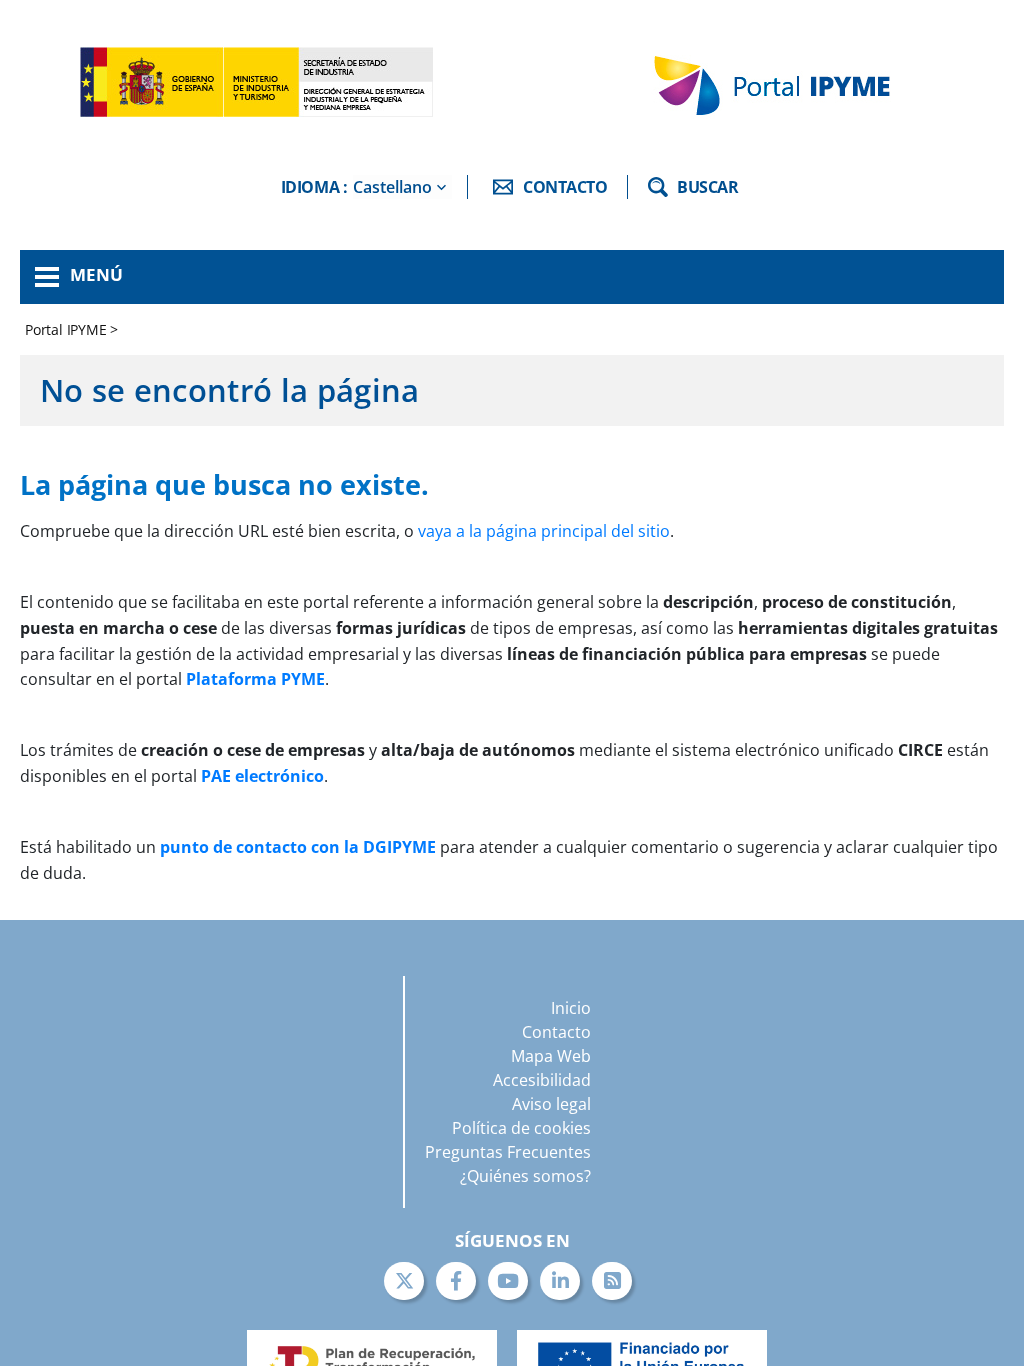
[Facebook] (456, 1281)
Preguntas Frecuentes (508, 1152)
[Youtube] (508, 1281)
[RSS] (612, 1281)
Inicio (571, 1008)
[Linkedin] (560, 1281)
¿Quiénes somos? (525, 1176)
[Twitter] (404, 1281)
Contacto (556, 1032)
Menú (96, 274)
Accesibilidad (542, 1080)
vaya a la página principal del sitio (544, 531)
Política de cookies (521, 1128)
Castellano (392, 187)
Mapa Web (551, 1056)
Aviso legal (551, 1104)
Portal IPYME (67, 329)
